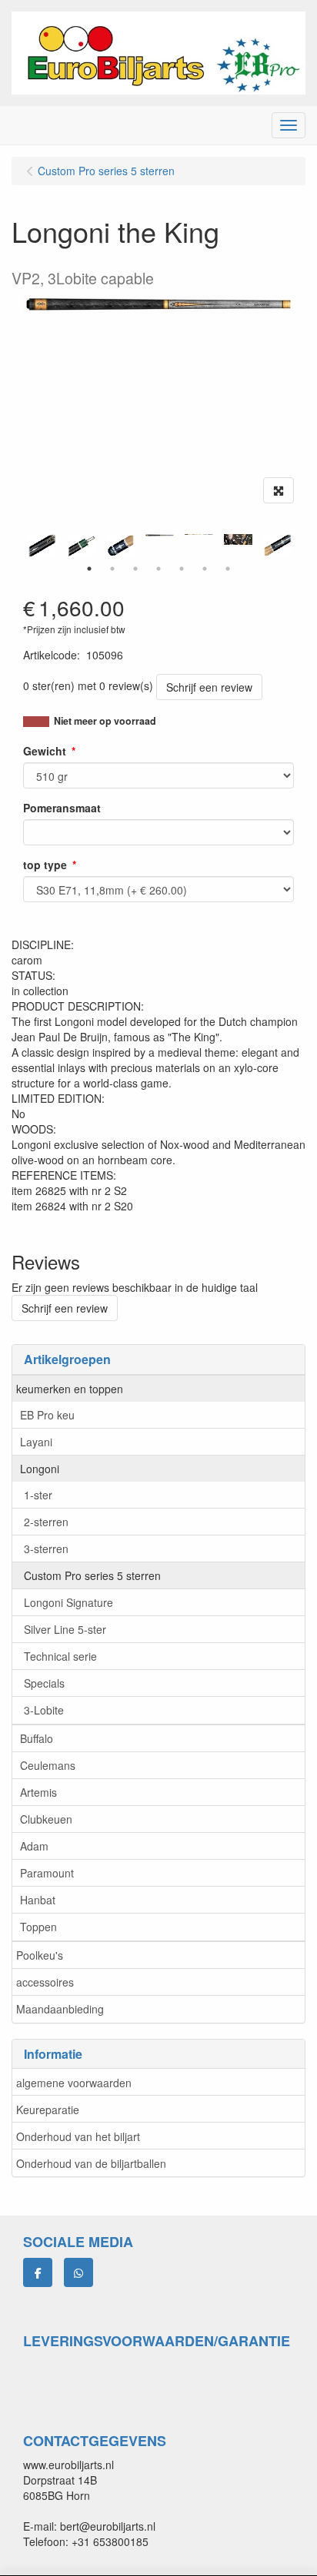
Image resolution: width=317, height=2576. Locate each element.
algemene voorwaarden (74, 2083)
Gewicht (45, 751)
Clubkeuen (46, 1819)
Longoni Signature (68, 1602)
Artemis (38, 1792)
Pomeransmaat (62, 808)
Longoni (40, 1469)
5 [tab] (182, 569)
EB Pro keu (47, 1415)
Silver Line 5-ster (65, 1629)
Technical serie (60, 1656)
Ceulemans (48, 1765)
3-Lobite (44, 1710)
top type (45, 865)
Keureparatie (48, 2110)
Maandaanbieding (60, 2009)
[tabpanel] (160, 535)
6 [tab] (205, 569)
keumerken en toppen (70, 1389)
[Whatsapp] (78, 2272)
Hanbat (38, 1900)
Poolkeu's (40, 1955)
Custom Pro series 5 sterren (92, 1575)
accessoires (45, 1982)
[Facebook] (38, 2272)
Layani (36, 1442)
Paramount (47, 1873)
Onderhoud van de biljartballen (91, 2163)
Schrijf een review (209, 687)
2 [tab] (112, 569)
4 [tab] (158, 569)
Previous (19, 546)
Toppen (38, 1927)
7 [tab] (228, 569)
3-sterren (46, 1549)
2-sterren (46, 1522)
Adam (34, 1846)
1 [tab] (89, 569)
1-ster (38, 1495)
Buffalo (37, 1738)
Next (298, 546)
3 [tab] (135, 569)
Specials (44, 1683)
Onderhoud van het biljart (78, 2136)
